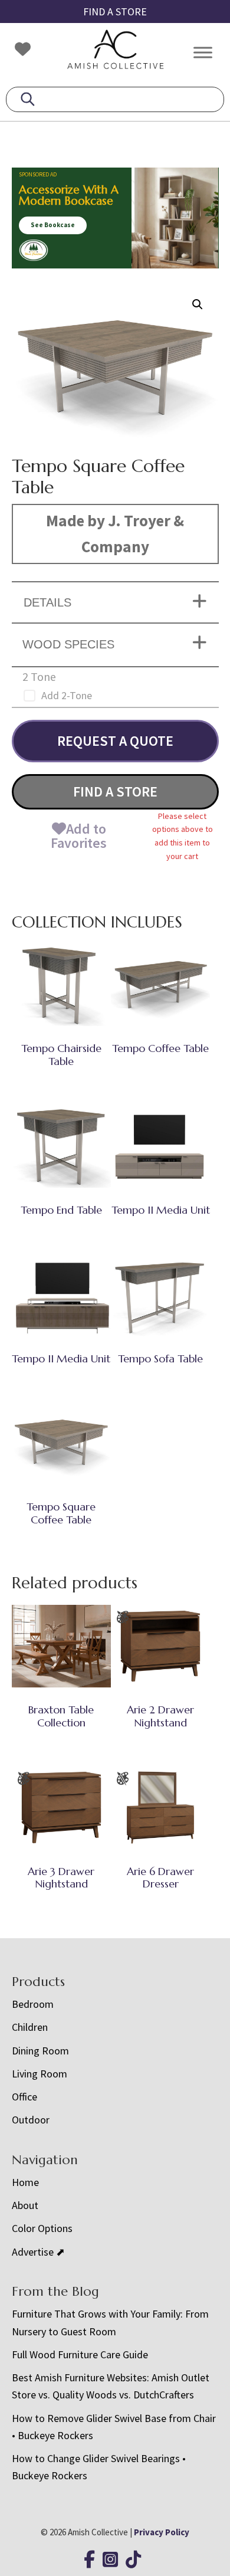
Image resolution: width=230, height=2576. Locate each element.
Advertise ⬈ (38, 2252)
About (25, 2205)
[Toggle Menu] (203, 52)
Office (24, 2097)
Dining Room (40, 2051)
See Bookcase (53, 225)
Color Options (42, 2228)
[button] (198, 304)
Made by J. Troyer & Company (115, 533)
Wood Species (68, 644)
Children (30, 2027)
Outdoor (31, 2120)
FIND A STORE (115, 12)
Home (25, 2182)
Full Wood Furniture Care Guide (80, 2354)
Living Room (40, 2074)
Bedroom (33, 2004)
